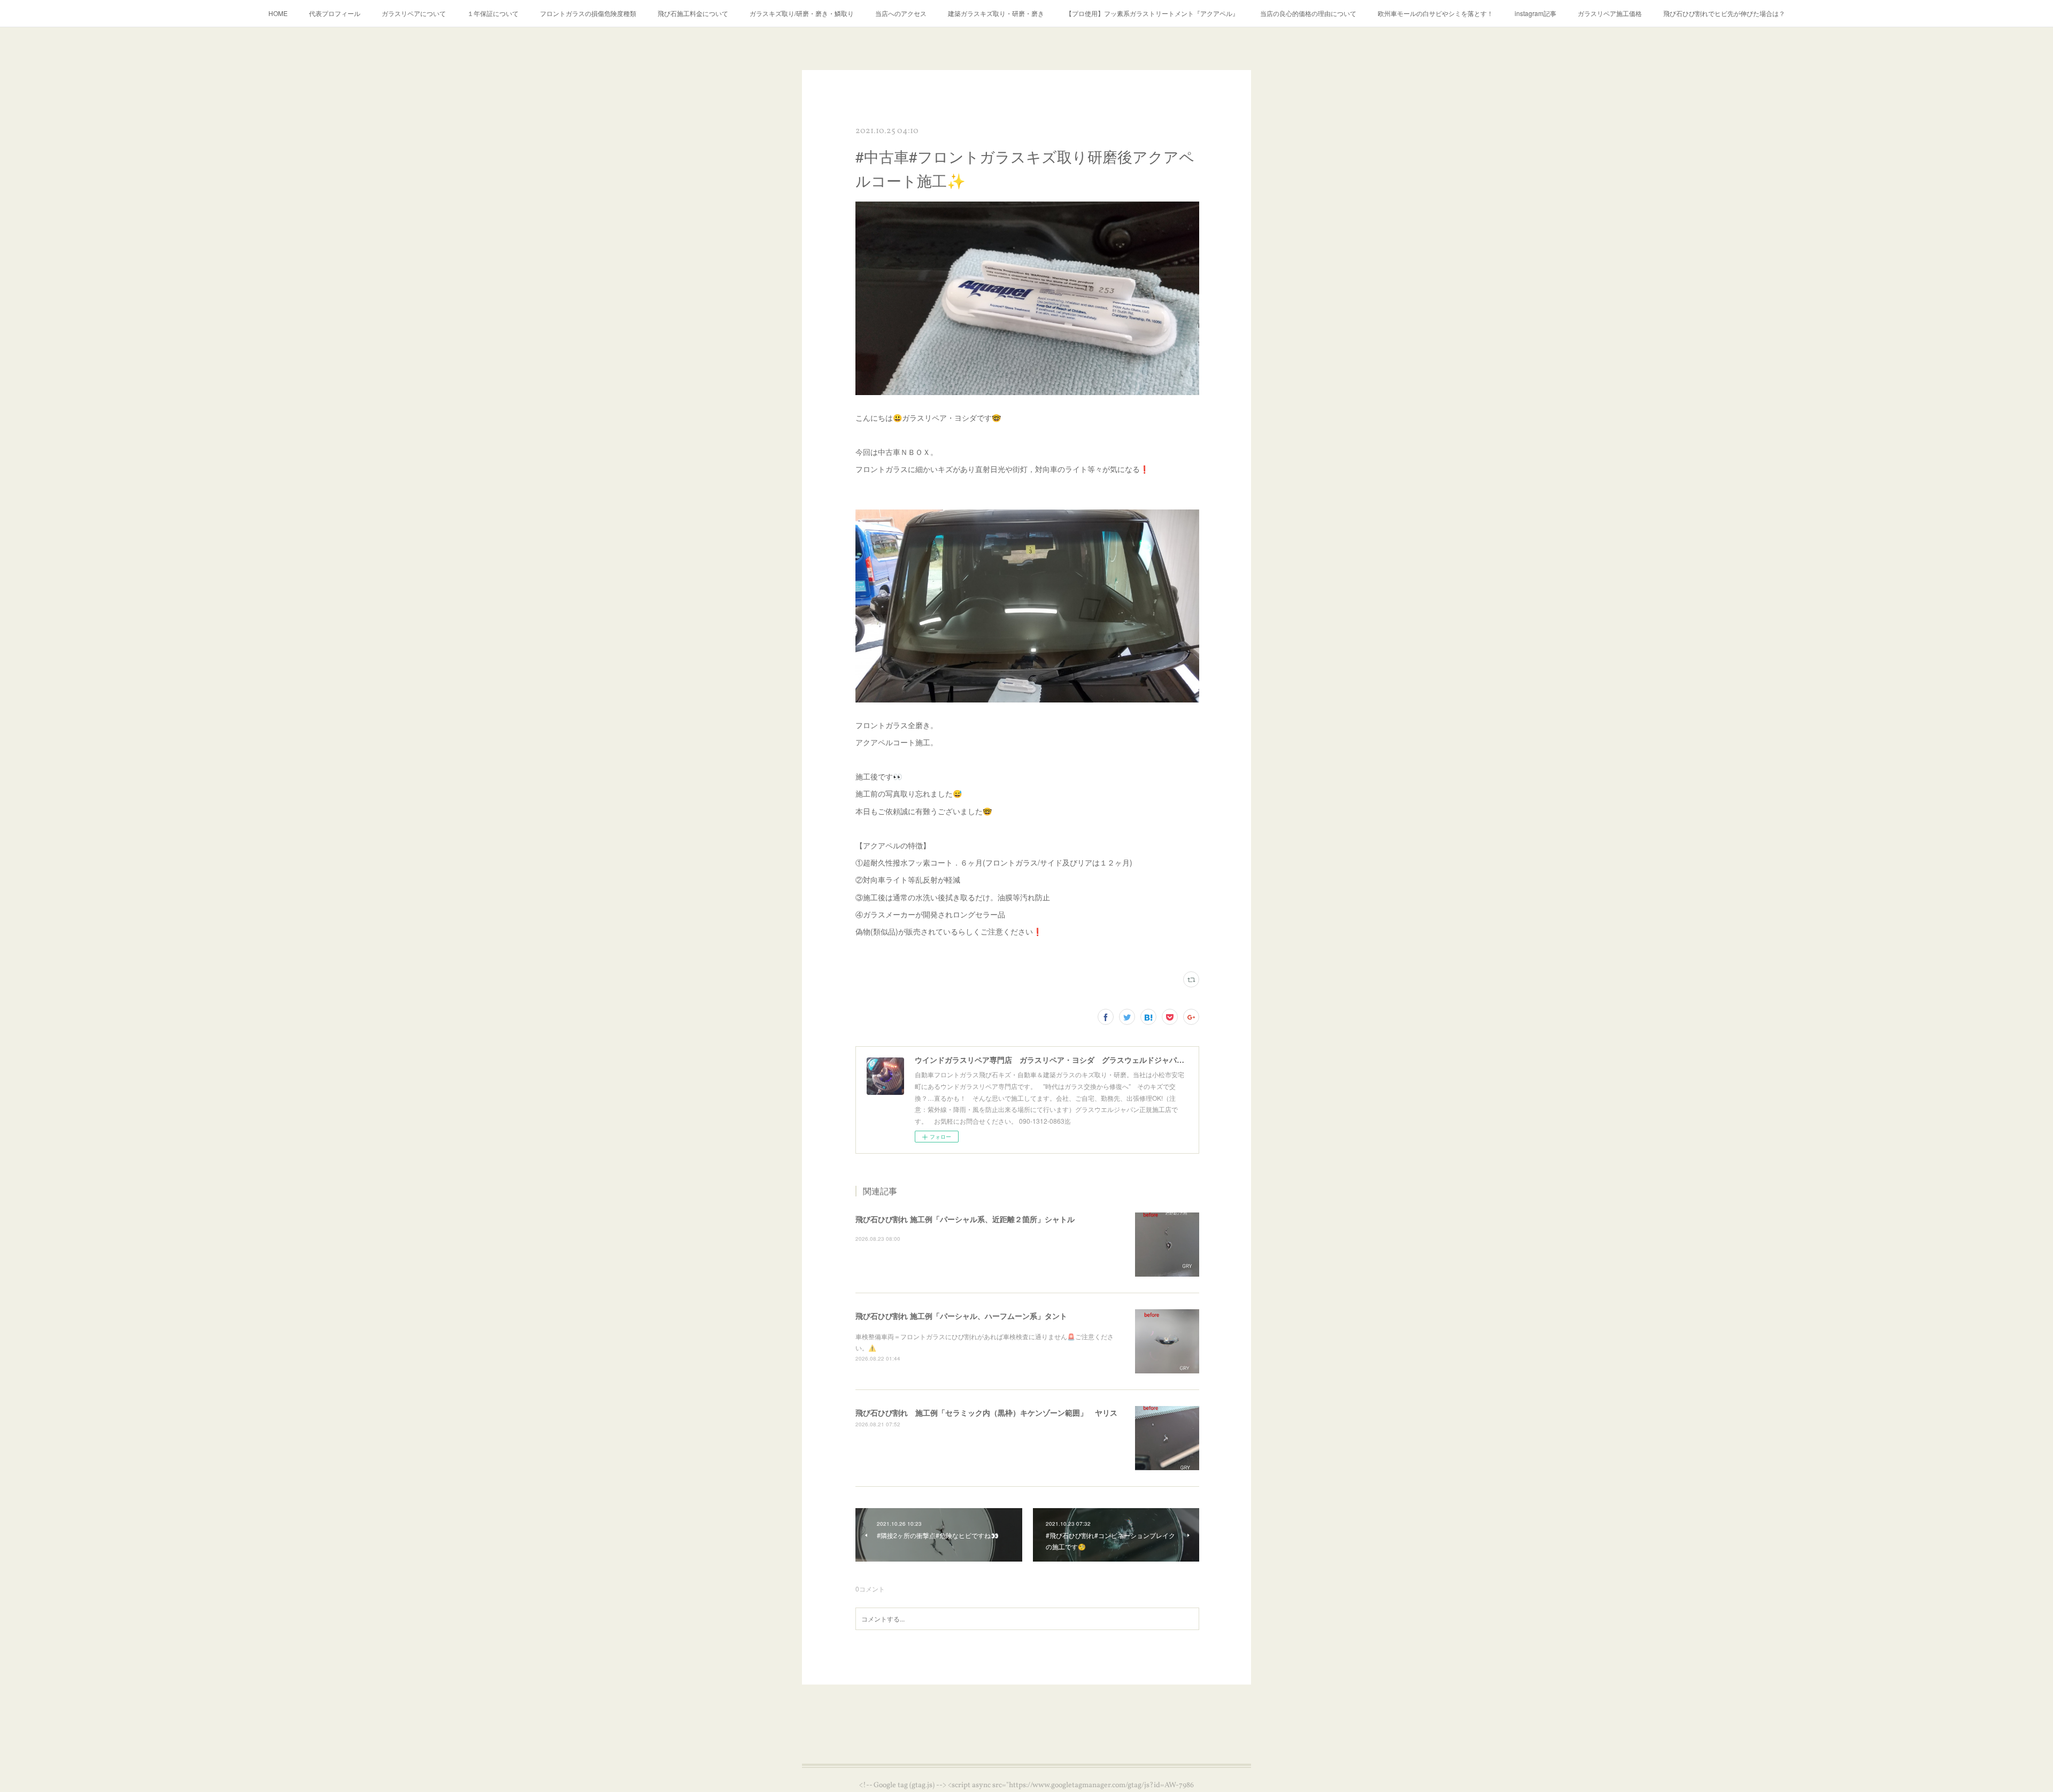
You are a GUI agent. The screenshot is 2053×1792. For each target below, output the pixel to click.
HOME (278, 13)
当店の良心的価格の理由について (1308, 13)
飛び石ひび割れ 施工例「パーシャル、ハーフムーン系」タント (961, 1316)
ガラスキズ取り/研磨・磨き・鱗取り (802, 13)
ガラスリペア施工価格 (1610, 13)
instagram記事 (1535, 13)
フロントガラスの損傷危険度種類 (588, 13)
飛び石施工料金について (693, 13)
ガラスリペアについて (414, 13)
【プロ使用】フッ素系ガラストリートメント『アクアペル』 (1152, 13)
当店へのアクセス (901, 13)
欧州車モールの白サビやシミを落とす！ (1435, 13)
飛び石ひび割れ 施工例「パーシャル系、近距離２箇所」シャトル (965, 1219)
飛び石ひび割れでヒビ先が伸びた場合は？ (1724, 13)
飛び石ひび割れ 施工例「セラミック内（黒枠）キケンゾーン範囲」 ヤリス (986, 1412)
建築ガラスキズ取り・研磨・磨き (996, 13)
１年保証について (493, 13)
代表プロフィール (335, 13)
